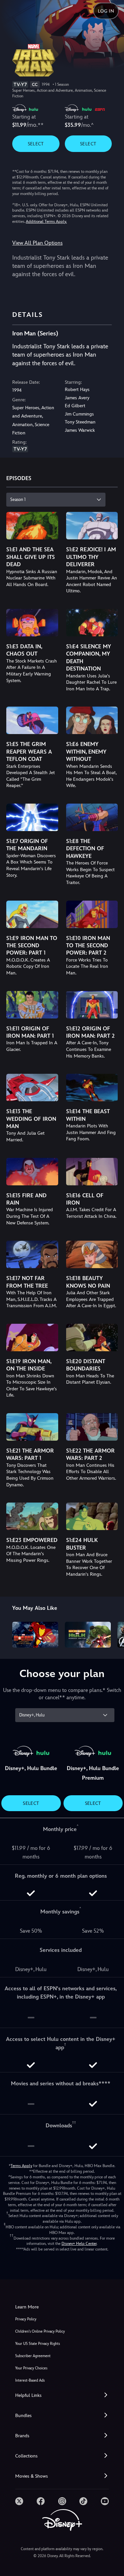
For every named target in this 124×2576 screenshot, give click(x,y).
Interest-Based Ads (30, 2380)
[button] (62, 2395)
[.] (19, 2501)
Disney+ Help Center (79, 2244)
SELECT (36, 144)
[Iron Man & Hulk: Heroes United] (88, 1635)
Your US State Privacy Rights (38, 2344)
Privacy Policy (26, 2319)
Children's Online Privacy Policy (40, 2331)
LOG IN (106, 11)
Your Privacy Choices (31, 2368)
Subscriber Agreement (33, 2356)
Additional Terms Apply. (46, 222)
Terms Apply (21, 2166)
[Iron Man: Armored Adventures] (35, 1635)
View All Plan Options (37, 243)
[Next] (113, 1634)
